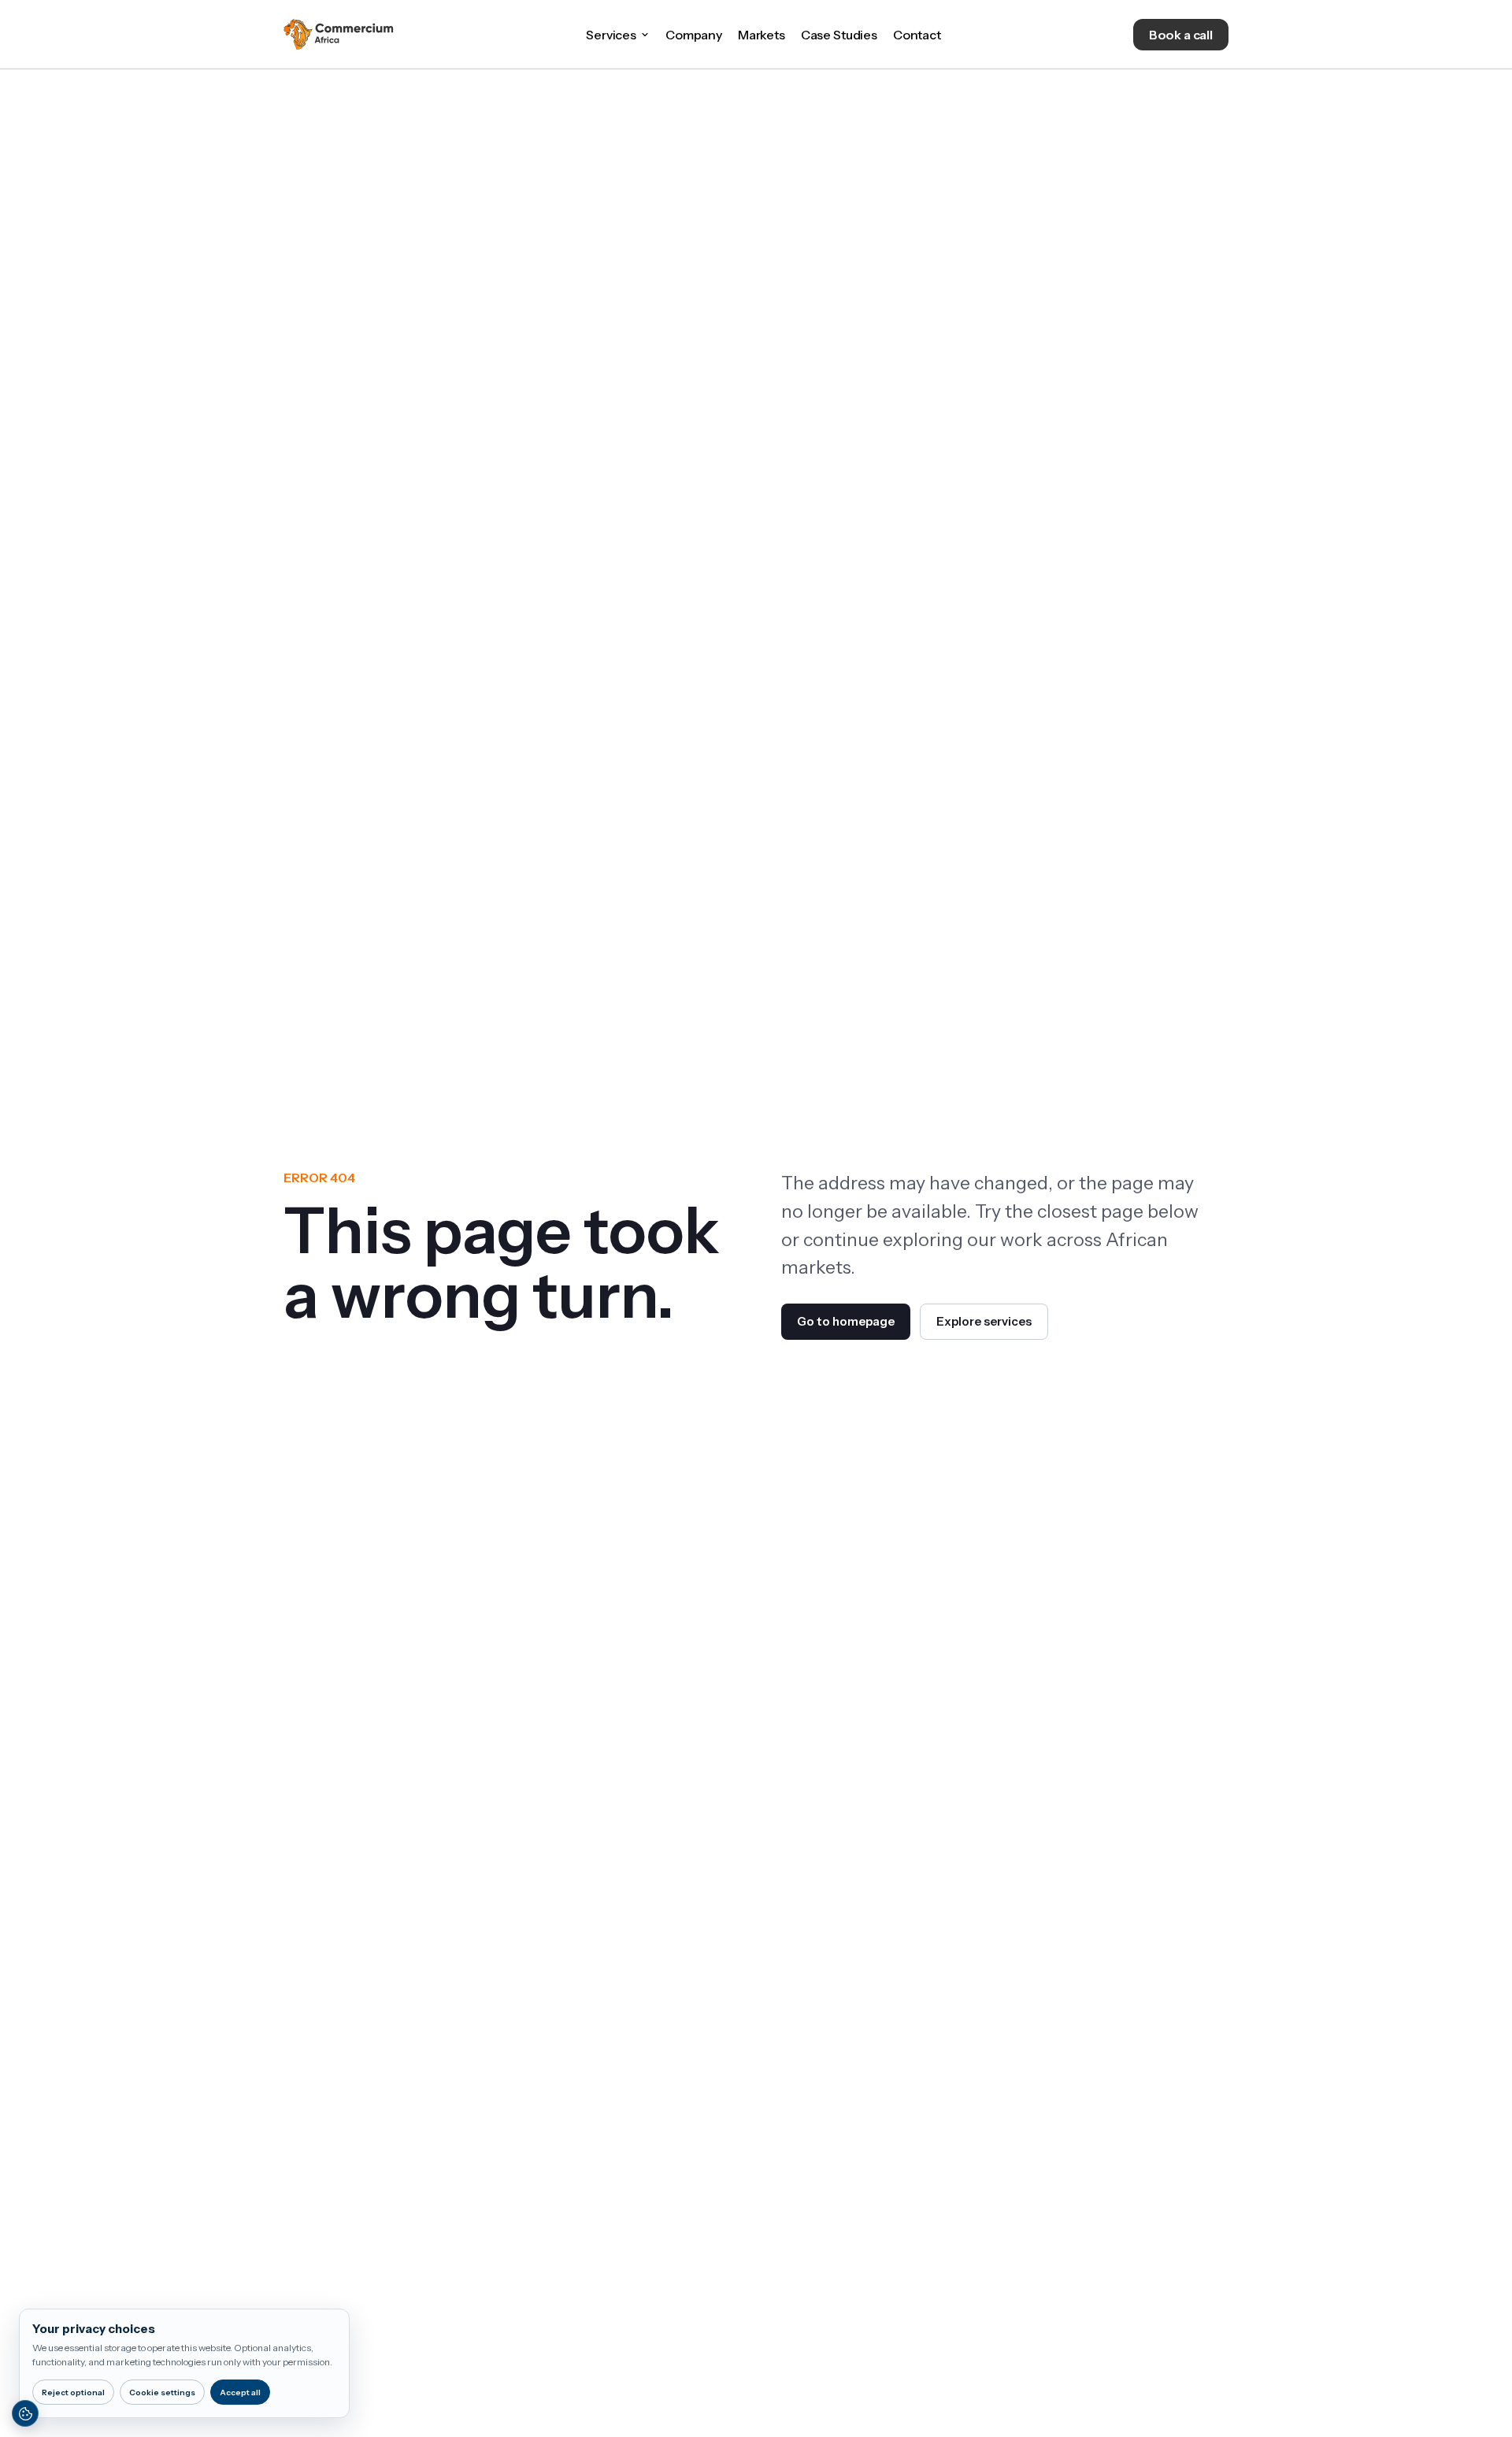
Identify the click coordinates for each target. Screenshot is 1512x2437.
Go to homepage (846, 1321)
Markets (762, 35)
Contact (917, 35)
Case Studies (839, 35)
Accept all (240, 2392)
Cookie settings (162, 2392)
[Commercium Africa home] (339, 35)
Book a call (1181, 35)
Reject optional (73, 2392)
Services (611, 35)
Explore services (984, 1321)
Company (694, 35)
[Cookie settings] (25, 2413)
